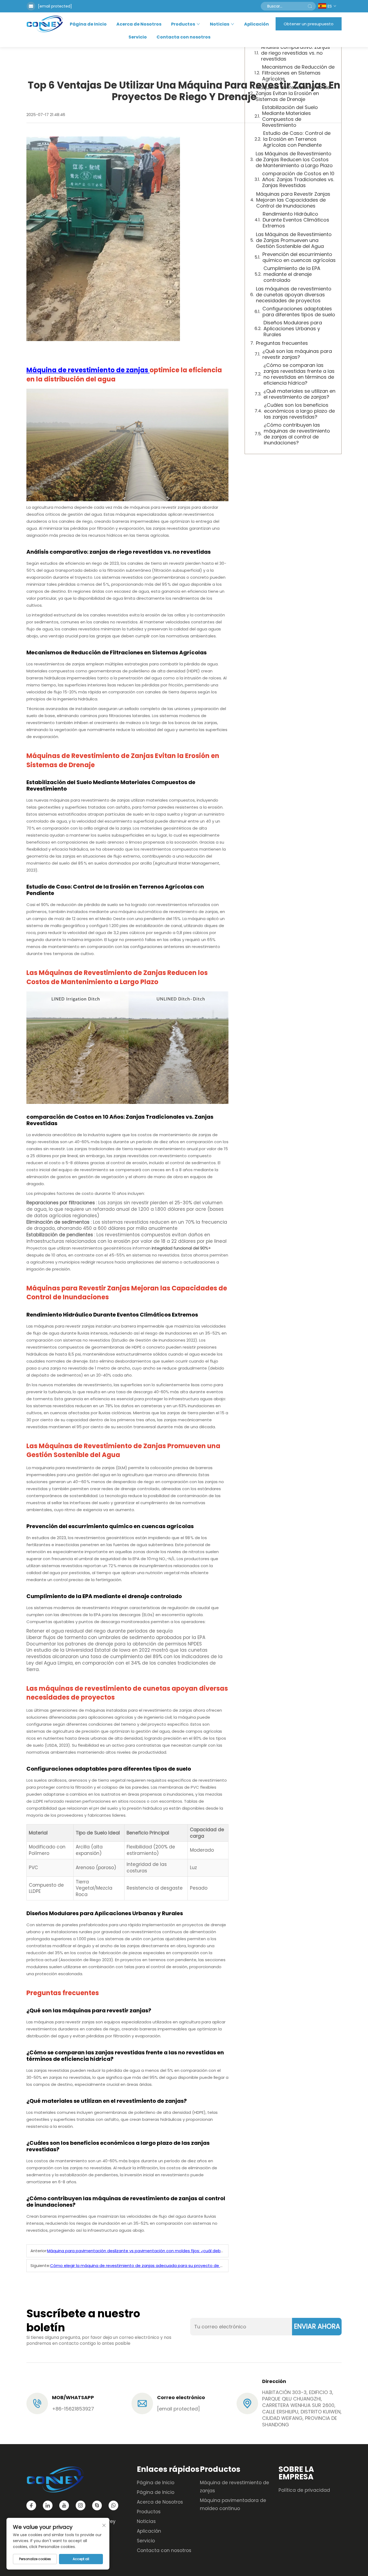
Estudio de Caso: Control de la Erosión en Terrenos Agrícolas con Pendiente (297, 139)
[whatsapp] (113, 2505)
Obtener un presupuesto (309, 24)
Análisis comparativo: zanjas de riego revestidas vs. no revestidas (296, 53)
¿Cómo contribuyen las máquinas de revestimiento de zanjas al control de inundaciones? (297, 434)
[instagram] (81, 2505)
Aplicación (256, 24)
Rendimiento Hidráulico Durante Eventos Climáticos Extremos (296, 220)
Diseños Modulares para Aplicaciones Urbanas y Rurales (293, 329)
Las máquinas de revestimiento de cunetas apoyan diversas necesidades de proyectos (294, 295)
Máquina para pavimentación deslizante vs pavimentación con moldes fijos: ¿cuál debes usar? (142, 2251)
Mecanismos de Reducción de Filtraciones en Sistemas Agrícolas (298, 73)
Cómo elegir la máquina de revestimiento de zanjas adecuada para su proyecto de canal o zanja (148, 2266)
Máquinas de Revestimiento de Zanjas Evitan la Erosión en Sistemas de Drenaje (293, 93)
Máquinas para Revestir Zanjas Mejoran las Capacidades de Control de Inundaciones (293, 200)
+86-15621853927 (73, 2409)
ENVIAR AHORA (317, 2326)
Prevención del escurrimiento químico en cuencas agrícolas (299, 257)
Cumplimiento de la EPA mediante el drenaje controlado (292, 274)
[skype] (97, 2505)
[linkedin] (48, 2505)
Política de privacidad (304, 2490)
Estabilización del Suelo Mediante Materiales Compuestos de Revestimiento (290, 116)
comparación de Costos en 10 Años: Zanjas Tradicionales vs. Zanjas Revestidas (298, 180)
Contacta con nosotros (183, 37)
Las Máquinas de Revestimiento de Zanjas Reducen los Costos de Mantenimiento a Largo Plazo (294, 160)
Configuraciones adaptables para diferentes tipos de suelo (299, 312)
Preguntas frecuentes (282, 343)
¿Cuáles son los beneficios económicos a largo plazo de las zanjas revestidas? (299, 411)
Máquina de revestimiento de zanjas (88, 370)
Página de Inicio (88, 24)
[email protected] (55, 6)
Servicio (138, 37)
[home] (45, 24)
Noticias (220, 24)
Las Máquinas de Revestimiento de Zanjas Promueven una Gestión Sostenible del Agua (294, 240)
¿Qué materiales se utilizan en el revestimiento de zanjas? (299, 394)
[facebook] (31, 2505)
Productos (183, 24)
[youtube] (64, 2505)
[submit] (310, 6)
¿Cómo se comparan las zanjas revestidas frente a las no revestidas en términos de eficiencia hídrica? (299, 374)
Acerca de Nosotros (139, 24)
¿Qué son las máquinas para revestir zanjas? (297, 354)
